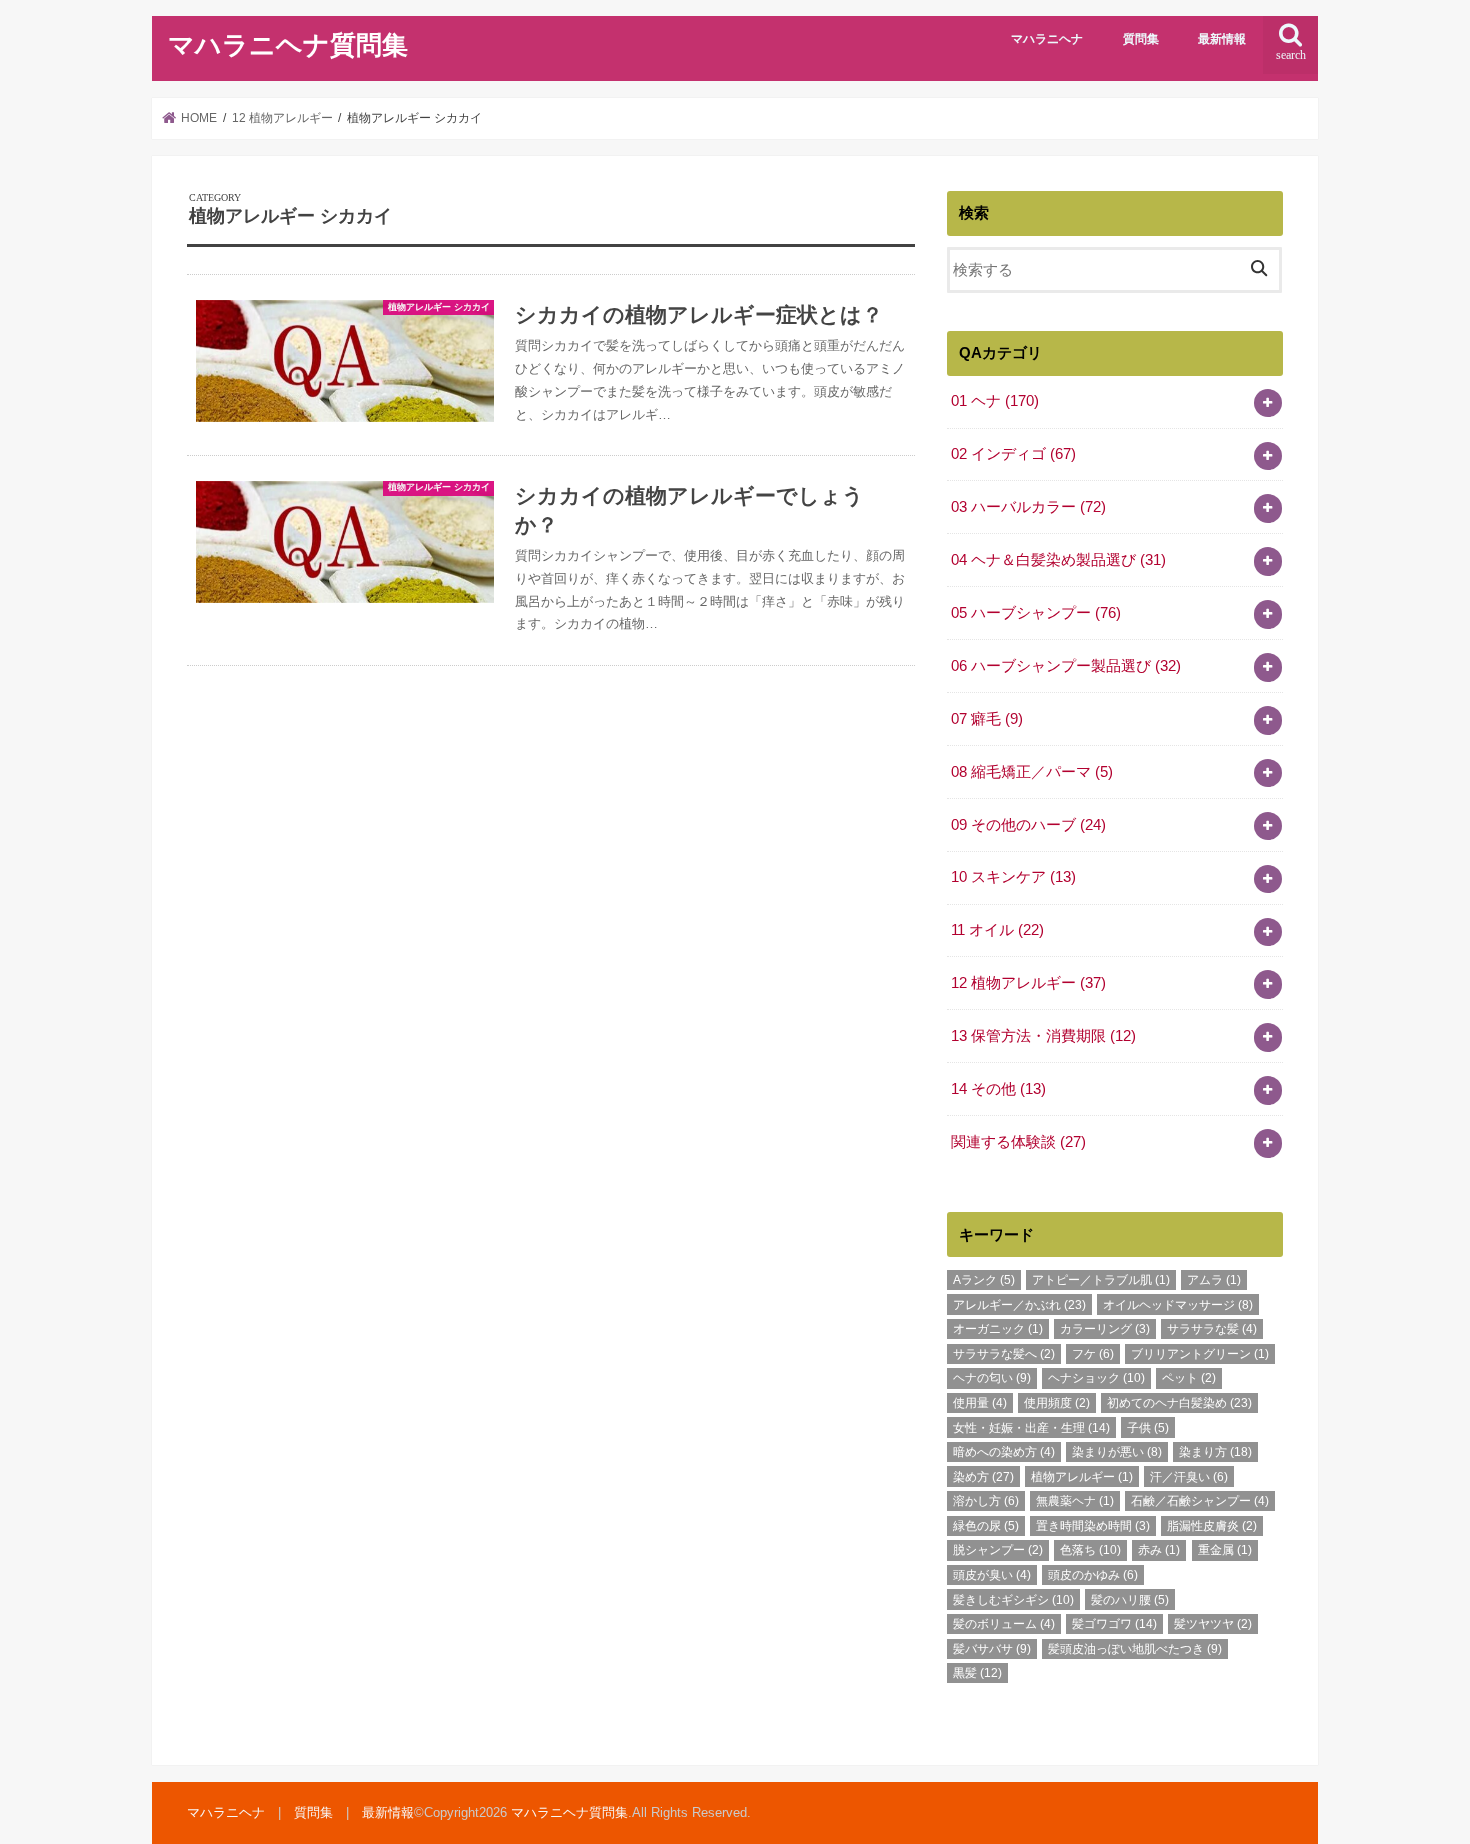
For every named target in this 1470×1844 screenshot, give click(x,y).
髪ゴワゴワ (1114, 1624)
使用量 (980, 1403)
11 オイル (997, 930)
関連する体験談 (1018, 1142)
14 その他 (998, 1089)
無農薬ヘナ (1075, 1501)
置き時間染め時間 (1093, 1526)
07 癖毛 (987, 719)
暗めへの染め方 (1004, 1452)
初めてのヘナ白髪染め (1179, 1403)
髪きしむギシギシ (1013, 1600)
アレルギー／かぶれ (1019, 1305)
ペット (1189, 1378)
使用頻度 (1057, 1403)
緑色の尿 (986, 1526)
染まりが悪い (1117, 1452)
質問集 (1141, 39)
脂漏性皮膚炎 (1212, 1526)
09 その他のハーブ (1028, 825)
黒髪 (977, 1673)
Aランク (984, 1280)
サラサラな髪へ (1004, 1354)
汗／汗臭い (1189, 1477)
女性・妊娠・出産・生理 (1031, 1428)
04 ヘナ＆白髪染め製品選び (1058, 560)
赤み (1159, 1550)
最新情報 (1222, 39)
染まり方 (1215, 1452)
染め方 (983, 1477)
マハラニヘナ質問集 (288, 45)
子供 (1148, 1428)
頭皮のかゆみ (1093, 1575)
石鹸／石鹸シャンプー (1200, 1501)
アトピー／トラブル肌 (1101, 1280)
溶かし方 (986, 1501)
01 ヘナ (995, 401)
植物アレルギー (1082, 1477)
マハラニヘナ (1047, 39)
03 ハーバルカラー (1028, 507)
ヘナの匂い (992, 1378)
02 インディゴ (1013, 454)
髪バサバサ (992, 1649)
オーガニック (998, 1329)
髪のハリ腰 (1130, 1600)
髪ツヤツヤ (1213, 1624)
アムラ (1214, 1280)
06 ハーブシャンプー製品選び (1066, 666)
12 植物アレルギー (1028, 983)
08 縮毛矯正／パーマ (1032, 772)
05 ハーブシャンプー (1036, 613)
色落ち (1090, 1550)
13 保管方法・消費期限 (1043, 1036)
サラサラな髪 (1212, 1329)
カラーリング (1105, 1329)
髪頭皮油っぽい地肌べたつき (1135, 1649)
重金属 (1225, 1550)
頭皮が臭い (992, 1575)
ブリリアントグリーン (1200, 1354)
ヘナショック (1096, 1378)
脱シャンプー (998, 1550)
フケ (1093, 1354)
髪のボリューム (1004, 1624)
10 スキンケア (1013, 877)
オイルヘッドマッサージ (1178, 1305)
